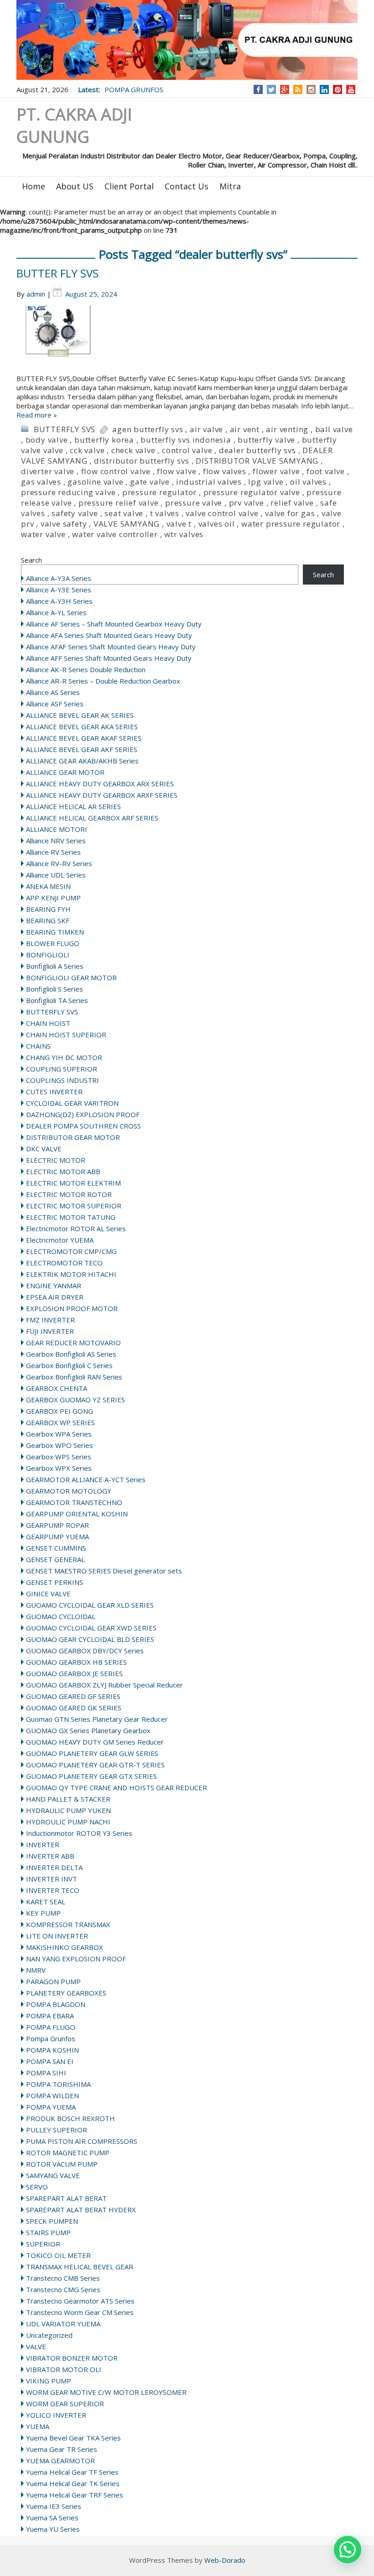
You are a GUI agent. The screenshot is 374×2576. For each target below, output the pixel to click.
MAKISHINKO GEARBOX (65, 1947)
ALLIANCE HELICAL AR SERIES (73, 806)
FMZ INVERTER (50, 1320)
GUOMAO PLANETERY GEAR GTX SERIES (91, 1776)
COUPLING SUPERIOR (62, 1069)
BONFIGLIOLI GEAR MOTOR (71, 977)
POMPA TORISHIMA (58, 2084)
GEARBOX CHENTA (57, 1388)
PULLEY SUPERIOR (57, 2130)
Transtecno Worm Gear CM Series (80, 2312)
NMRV (36, 1970)
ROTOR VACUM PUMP (62, 2164)
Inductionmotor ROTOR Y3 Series (79, 1833)
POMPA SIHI (46, 2073)
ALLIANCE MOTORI (57, 829)
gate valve (150, 482)
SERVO (37, 2187)
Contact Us (187, 186)
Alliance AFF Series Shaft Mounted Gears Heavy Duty (109, 658)
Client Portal (129, 186)
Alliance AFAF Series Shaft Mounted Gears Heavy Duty (111, 647)
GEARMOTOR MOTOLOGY (69, 1491)
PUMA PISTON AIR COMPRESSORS (82, 2141)
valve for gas (290, 513)
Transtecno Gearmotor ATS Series (80, 2301)
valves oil (217, 524)
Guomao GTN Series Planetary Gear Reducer (97, 1719)
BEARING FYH (48, 909)
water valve (43, 534)
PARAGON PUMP (53, 1981)
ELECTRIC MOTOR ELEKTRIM (73, 1183)
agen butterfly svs (148, 429)
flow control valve (116, 471)
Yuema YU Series (53, 2529)
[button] (348, 2550)
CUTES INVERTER (54, 1092)
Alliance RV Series (53, 852)
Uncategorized (49, 2335)
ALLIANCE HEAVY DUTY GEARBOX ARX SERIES (100, 784)
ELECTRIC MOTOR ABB (63, 1171)
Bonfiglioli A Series (55, 966)
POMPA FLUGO (51, 2027)
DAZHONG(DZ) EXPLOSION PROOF (83, 1114)
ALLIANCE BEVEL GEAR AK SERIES (80, 715)
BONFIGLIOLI (48, 955)
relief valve (292, 503)
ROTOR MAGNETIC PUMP (68, 2153)
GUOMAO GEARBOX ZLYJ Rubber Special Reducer (104, 1685)
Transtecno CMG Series (63, 2289)
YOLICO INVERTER (56, 2415)
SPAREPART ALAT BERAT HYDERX (81, 2210)
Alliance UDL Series (56, 875)
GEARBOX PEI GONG (60, 1411)
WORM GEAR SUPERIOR (65, 2404)
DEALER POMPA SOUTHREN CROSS (83, 1126)
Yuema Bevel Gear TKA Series (73, 2438)
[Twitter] (271, 89)
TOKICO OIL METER (58, 2255)
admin (36, 294)
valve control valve (222, 513)
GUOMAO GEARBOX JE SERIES (74, 1673)
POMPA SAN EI (50, 2061)
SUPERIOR (43, 2244)
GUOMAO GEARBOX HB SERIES (76, 1662)
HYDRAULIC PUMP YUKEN (68, 1810)
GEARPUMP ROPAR (57, 1525)
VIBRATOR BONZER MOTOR (72, 2358)
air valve (206, 429)
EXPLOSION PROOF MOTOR (72, 1308)
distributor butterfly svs (142, 461)
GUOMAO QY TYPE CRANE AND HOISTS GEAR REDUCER (117, 1787)
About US (75, 186)
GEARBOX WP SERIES (60, 1422)
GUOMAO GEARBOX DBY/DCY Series (85, 1651)
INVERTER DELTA (54, 1867)
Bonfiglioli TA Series (57, 1000)
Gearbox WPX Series (59, 1468)
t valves (165, 513)
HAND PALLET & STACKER (68, 1799)
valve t (179, 524)
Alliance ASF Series (55, 704)
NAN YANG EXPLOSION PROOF (76, 1959)
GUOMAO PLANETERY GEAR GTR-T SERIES (95, 1765)
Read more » (37, 415)
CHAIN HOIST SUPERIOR (66, 1035)
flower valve (276, 471)
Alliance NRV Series (56, 841)
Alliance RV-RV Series (59, 863)
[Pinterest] (338, 89)
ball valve (334, 429)
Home (34, 186)
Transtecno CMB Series (63, 2278)
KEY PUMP (43, 1913)
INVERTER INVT (52, 1879)
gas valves (41, 482)
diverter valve (48, 471)
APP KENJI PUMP (53, 898)
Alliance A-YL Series (56, 612)
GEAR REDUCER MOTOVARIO (73, 1343)
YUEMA (38, 2426)
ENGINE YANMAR (54, 1285)
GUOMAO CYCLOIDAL (61, 1616)
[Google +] (285, 89)
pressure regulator (159, 492)
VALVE (36, 2346)
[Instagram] (311, 89)
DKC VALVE (44, 1149)
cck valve (87, 450)
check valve (133, 450)
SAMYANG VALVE (53, 2175)
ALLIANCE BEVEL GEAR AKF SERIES (82, 749)
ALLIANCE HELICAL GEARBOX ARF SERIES (92, 818)
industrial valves (209, 482)
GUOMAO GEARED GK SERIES (74, 1708)
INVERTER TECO (53, 1890)
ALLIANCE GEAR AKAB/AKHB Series (82, 761)
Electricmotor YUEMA (60, 1240)
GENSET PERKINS (55, 1582)
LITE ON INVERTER (57, 1936)
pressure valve (194, 503)
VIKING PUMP (49, 2381)
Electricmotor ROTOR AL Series (76, 1228)
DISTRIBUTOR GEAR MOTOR (73, 1137)
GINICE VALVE (48, 1594)
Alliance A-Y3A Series (59, 578)
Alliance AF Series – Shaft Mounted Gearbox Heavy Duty (114, 624)
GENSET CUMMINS (56, 1548)
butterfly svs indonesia (186, 440)
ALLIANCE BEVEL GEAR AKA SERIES (82, 726)
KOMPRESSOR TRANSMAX (68, 1924)
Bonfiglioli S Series (55, 989)
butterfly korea (104, 440)
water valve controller (115, 534)
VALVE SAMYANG (127, 524)
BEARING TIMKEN (55, 932)
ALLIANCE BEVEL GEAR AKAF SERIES (84, 738)
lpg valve (266, 482)
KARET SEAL (46, 1902)
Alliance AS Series (53, 692)
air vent (245, 429)
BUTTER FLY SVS (57, 273)
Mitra (230, 186)
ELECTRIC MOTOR (56, 1160)
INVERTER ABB (50, 1856)
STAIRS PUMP (48, 2232)
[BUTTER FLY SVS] (187, 340)
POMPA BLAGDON (56, 2004)
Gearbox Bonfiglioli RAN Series (74, 1377)
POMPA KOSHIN (52, 2050)
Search (31, 560)
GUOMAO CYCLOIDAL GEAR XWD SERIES (91, 1628)
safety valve (75, 513)
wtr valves (184, 534)
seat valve (124, 513)
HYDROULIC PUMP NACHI (68, 1822)
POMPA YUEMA (51, 2107)
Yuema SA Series (52, 2518)
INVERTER (43, 1844)
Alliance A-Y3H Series (59, 601)
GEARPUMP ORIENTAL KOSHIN (77, 1514)
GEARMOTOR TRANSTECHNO (74, 1502)
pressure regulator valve (252, 492)
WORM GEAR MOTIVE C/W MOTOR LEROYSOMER (106, 2392)
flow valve (177, 471)
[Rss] (298, 89)
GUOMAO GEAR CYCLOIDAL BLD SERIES (90, 1639)
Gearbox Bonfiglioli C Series (69, 1365)
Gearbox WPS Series (59, 1457)
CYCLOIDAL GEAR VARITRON (72, 1103)
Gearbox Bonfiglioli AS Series (71, 1354)
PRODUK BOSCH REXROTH (70, 2118)
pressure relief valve (119, 503)
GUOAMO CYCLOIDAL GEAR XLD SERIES (90, 1605)
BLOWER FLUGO (53, 943)
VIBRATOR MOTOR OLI (64, 2369)
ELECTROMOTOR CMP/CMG (71, 1251)
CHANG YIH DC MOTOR (64, 1057)
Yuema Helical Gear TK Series (73, 2483)
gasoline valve (95, 482)
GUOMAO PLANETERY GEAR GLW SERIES (92, 1753)
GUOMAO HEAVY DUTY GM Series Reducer (95, 1742)
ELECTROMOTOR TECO (64, 1263)
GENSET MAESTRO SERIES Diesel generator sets (104, 1571)
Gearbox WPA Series (59, 1434)
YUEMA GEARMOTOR (60, 2461)
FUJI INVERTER (50, 1331)
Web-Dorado (225, 2560)
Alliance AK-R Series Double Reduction (86, 669)
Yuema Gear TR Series (62, 2449)
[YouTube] (351, 89)
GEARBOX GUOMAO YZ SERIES (75, 1400)
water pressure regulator (291, 524)
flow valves (225, 471)
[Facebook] (258, 89)
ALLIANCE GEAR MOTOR (65, 772)
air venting (287, 429)
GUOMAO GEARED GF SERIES (73, 1696)
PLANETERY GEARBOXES (66, 1993)
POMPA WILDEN (52, 2095)
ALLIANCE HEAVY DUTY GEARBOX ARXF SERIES (102, 795)
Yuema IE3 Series (54, 2506)
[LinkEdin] (325, 89)
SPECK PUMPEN (52, 2221)
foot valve (326, 471)
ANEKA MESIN (48, 886)
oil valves (308, 482)
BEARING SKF (48, 920)
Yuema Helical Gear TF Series (72, 2472)
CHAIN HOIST (48, 1023)
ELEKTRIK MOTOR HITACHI (71, 1274)
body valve (47, 440)
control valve (187, 450)
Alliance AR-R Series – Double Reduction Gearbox (103, 681)
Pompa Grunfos (51, 2038)
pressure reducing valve (68, 492)
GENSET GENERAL (55, 1559)
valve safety (64, 524)
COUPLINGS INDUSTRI (62, 1080)
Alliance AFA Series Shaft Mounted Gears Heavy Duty (109, 635)
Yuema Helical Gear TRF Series (75, 2495)
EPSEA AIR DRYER (55, 1297)
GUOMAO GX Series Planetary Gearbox (88, 1730)
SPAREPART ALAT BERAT (66, 2198)
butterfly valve (266, 440)
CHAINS (38, 1046)
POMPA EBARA (50, 2016)
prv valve (247, 503)
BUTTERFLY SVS (65, 429)
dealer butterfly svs (257, 450)
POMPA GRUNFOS (134, 89)
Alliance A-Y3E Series (59, 590)
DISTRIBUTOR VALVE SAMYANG (257, 461)
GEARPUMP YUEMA (57, 1536)
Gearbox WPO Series (60, 1445)
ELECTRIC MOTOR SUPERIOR (74, 1206)
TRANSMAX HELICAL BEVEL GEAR (80, 2267)
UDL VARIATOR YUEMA (63, 2324)
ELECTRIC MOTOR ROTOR (69, 1194)
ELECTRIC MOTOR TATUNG (71, 1217)
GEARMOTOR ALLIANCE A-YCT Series (86, 1479)
